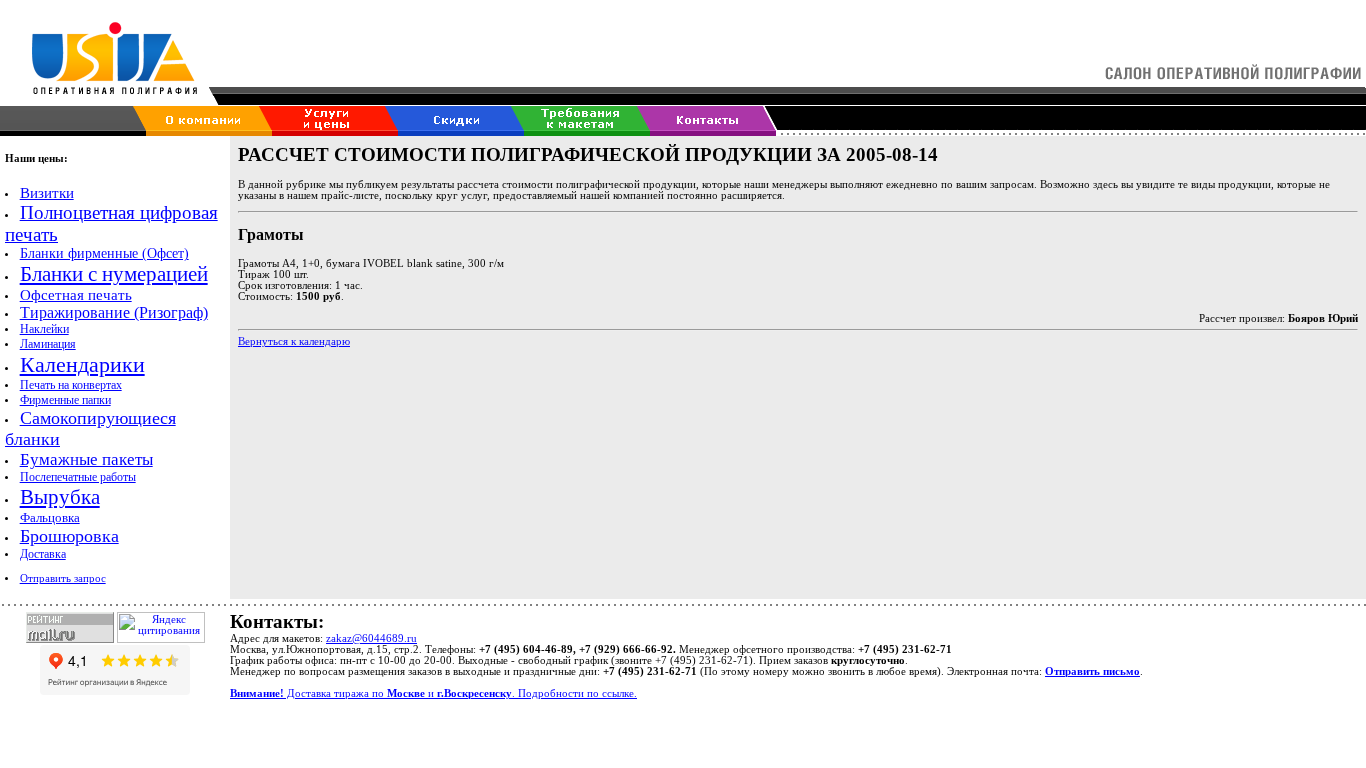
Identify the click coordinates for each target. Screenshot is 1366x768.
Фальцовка (50, 517)
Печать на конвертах (71, 385)
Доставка (43, 554)
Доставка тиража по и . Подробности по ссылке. (433, 693)
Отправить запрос (63, 578)
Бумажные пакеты (86, 459)
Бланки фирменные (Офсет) (104, 253)
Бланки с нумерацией (114, 274)
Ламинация (48, 344)
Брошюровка (69, 536)
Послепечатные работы (78, 477)
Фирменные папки (65, 400)
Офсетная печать (76, 295)
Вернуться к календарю (294, 341)
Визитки (47, 193)
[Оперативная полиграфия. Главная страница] (101, 83)
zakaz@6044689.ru (371, 638)
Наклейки (44, 329)
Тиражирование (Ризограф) (114, 312)
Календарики (82, 364)
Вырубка (60, 497)
